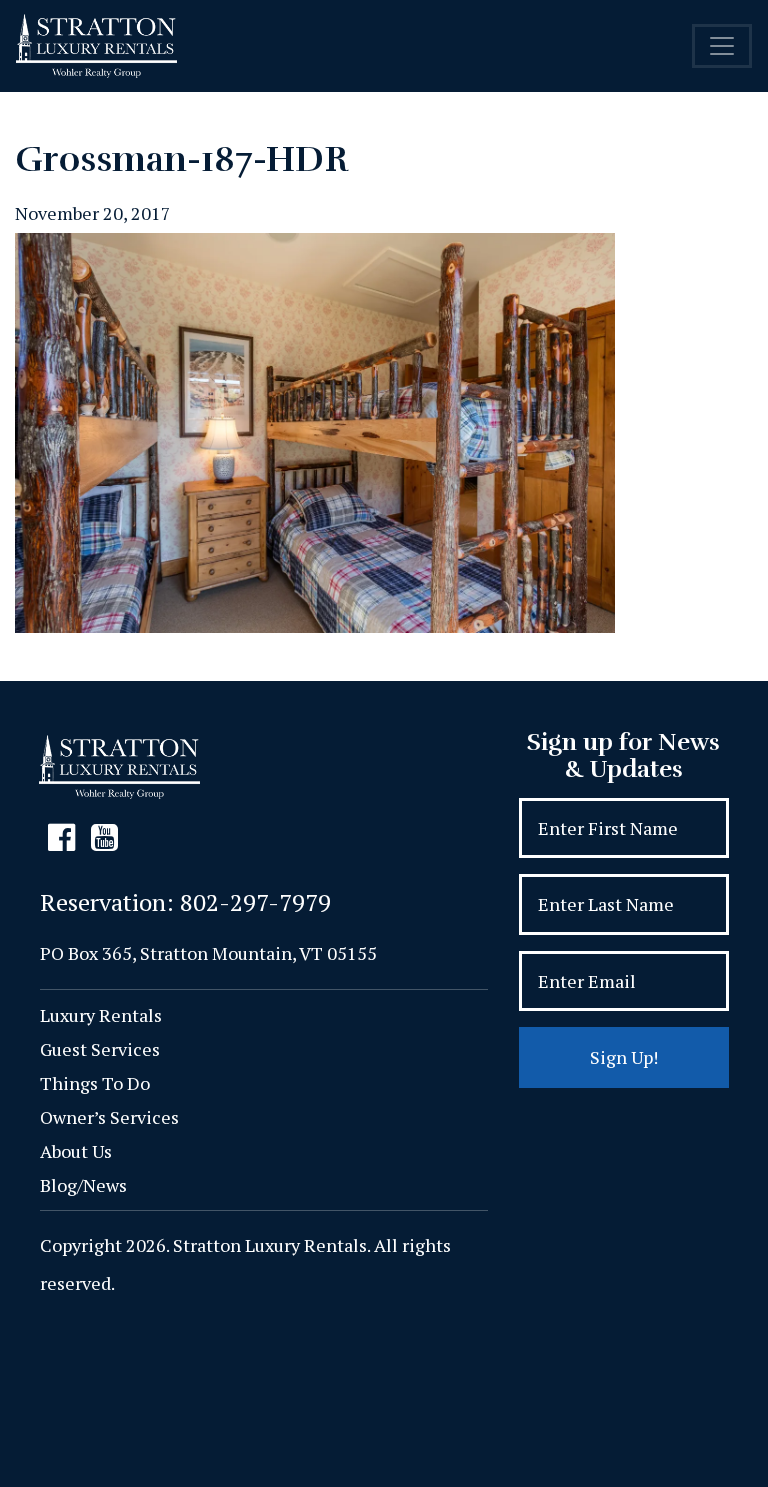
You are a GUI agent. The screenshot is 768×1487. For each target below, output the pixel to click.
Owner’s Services (109, 1117)
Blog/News (83, 1185)
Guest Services (100, 1049)
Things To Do (95, 1083)
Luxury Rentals (101, 1015)
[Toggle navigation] (722, 46)
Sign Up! (624, 1057)
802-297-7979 (255, 902)
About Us (76, 1151)
